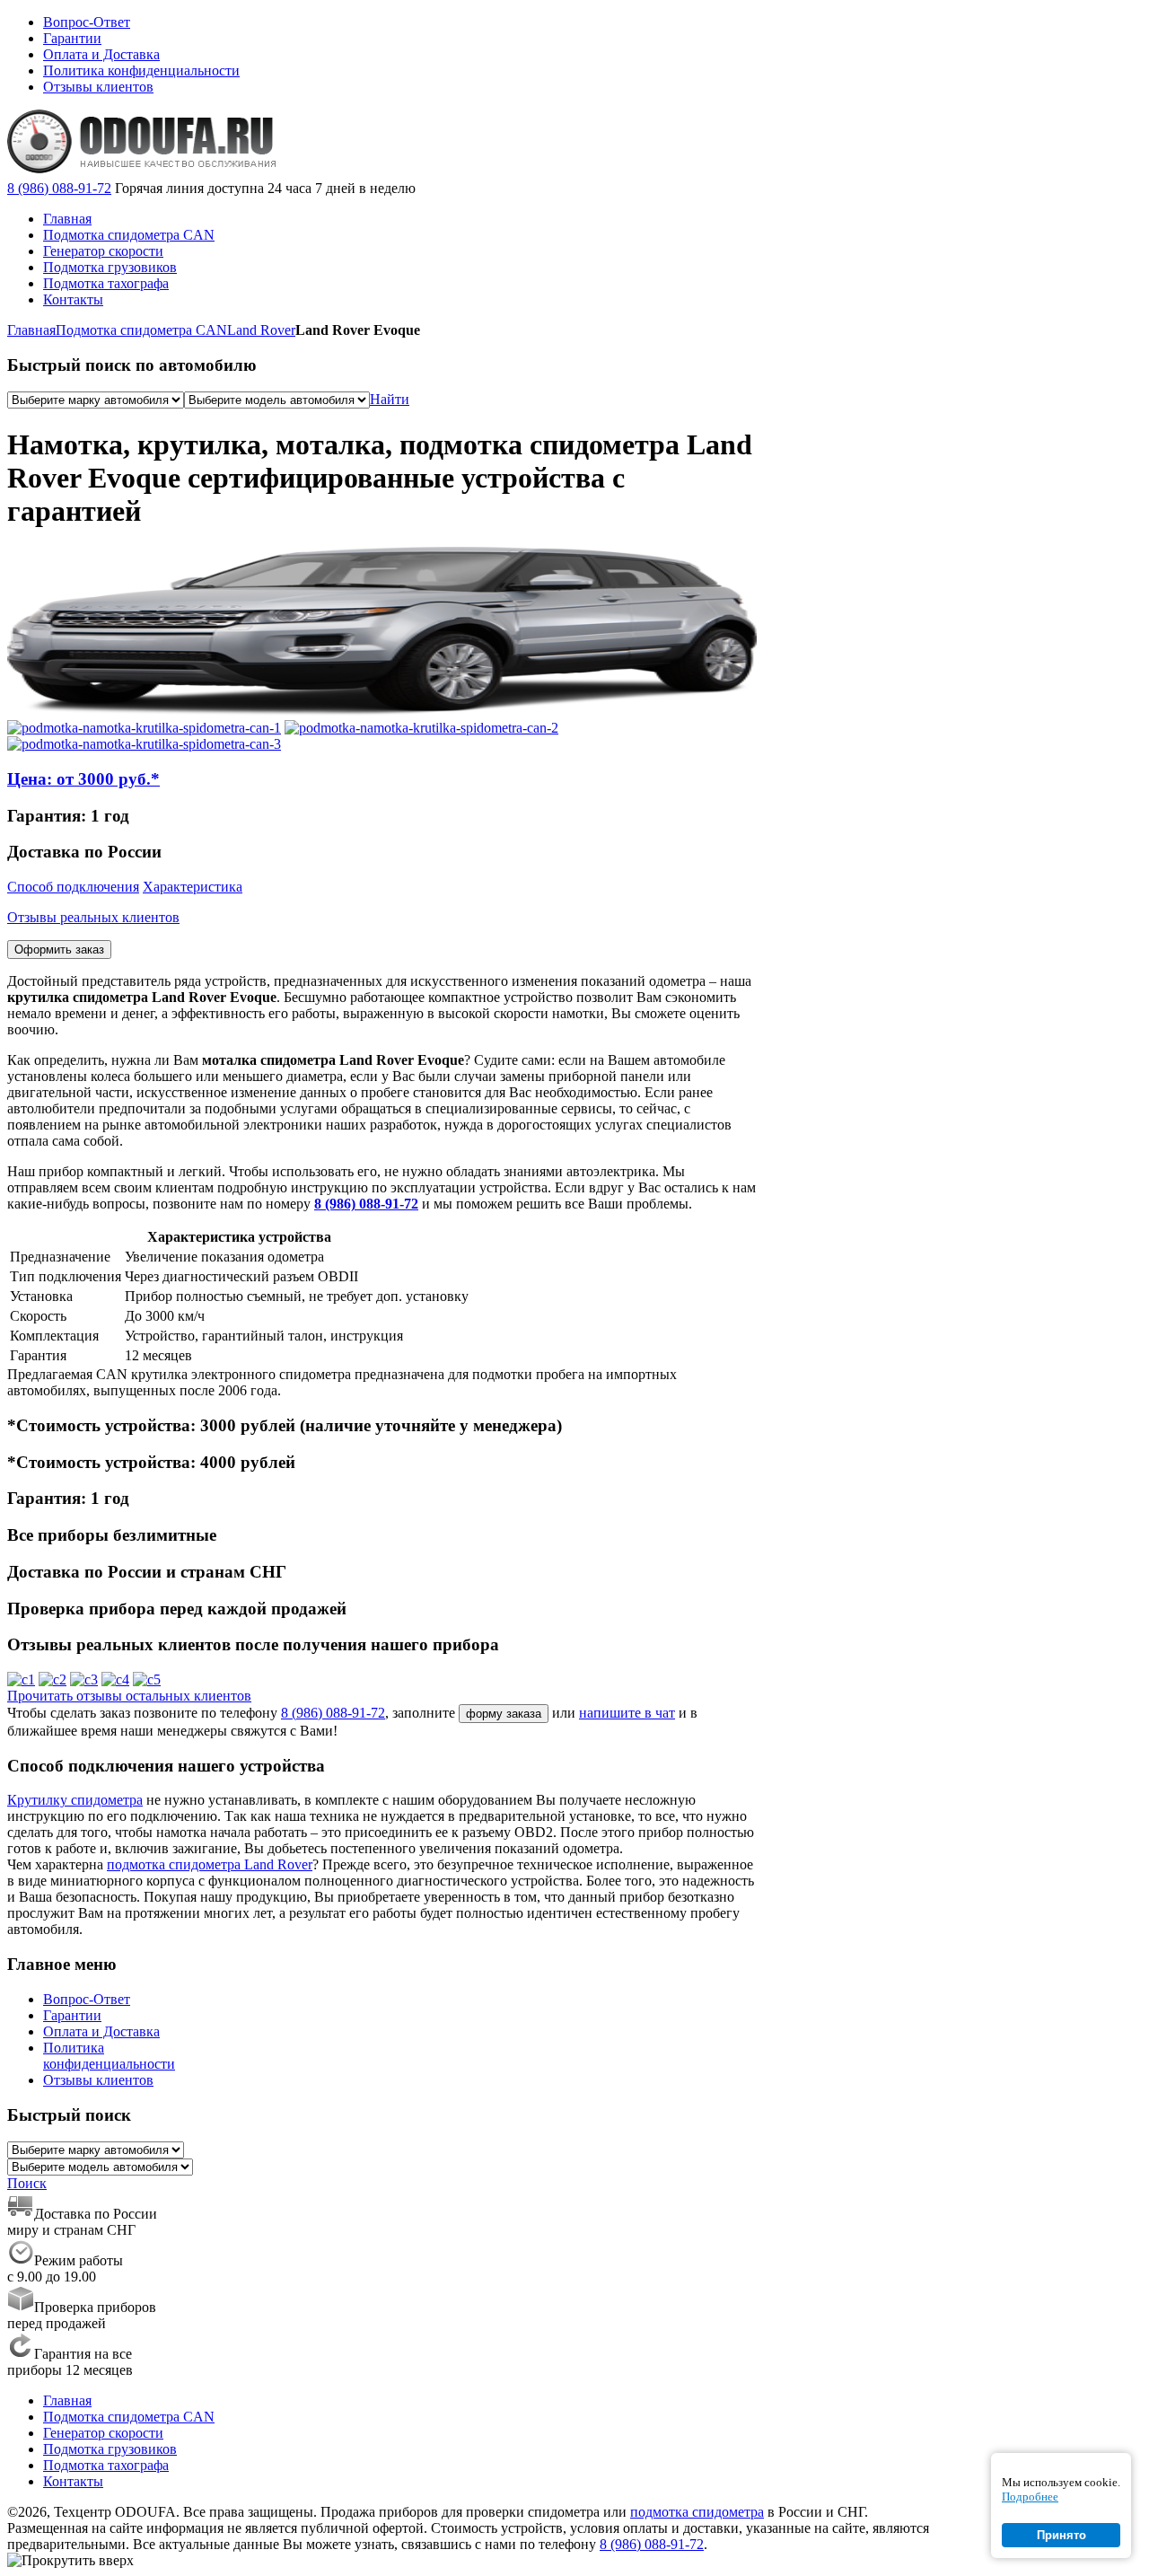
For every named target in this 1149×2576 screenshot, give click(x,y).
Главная (31, 330)
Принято (1061, 2535)
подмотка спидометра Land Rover (210, 1864)
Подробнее (1030, 2497)
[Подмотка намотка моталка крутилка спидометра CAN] (144, 728)
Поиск (27, 2183)
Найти (390, 399)
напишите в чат (627, 1713)
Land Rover (261, 330)
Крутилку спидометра (75, 1800)
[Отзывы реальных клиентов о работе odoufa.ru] (21, 1679)
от (83, 779)
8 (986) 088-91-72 (59, 188)
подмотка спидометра (697, 2512)
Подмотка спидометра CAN (141, 330)
